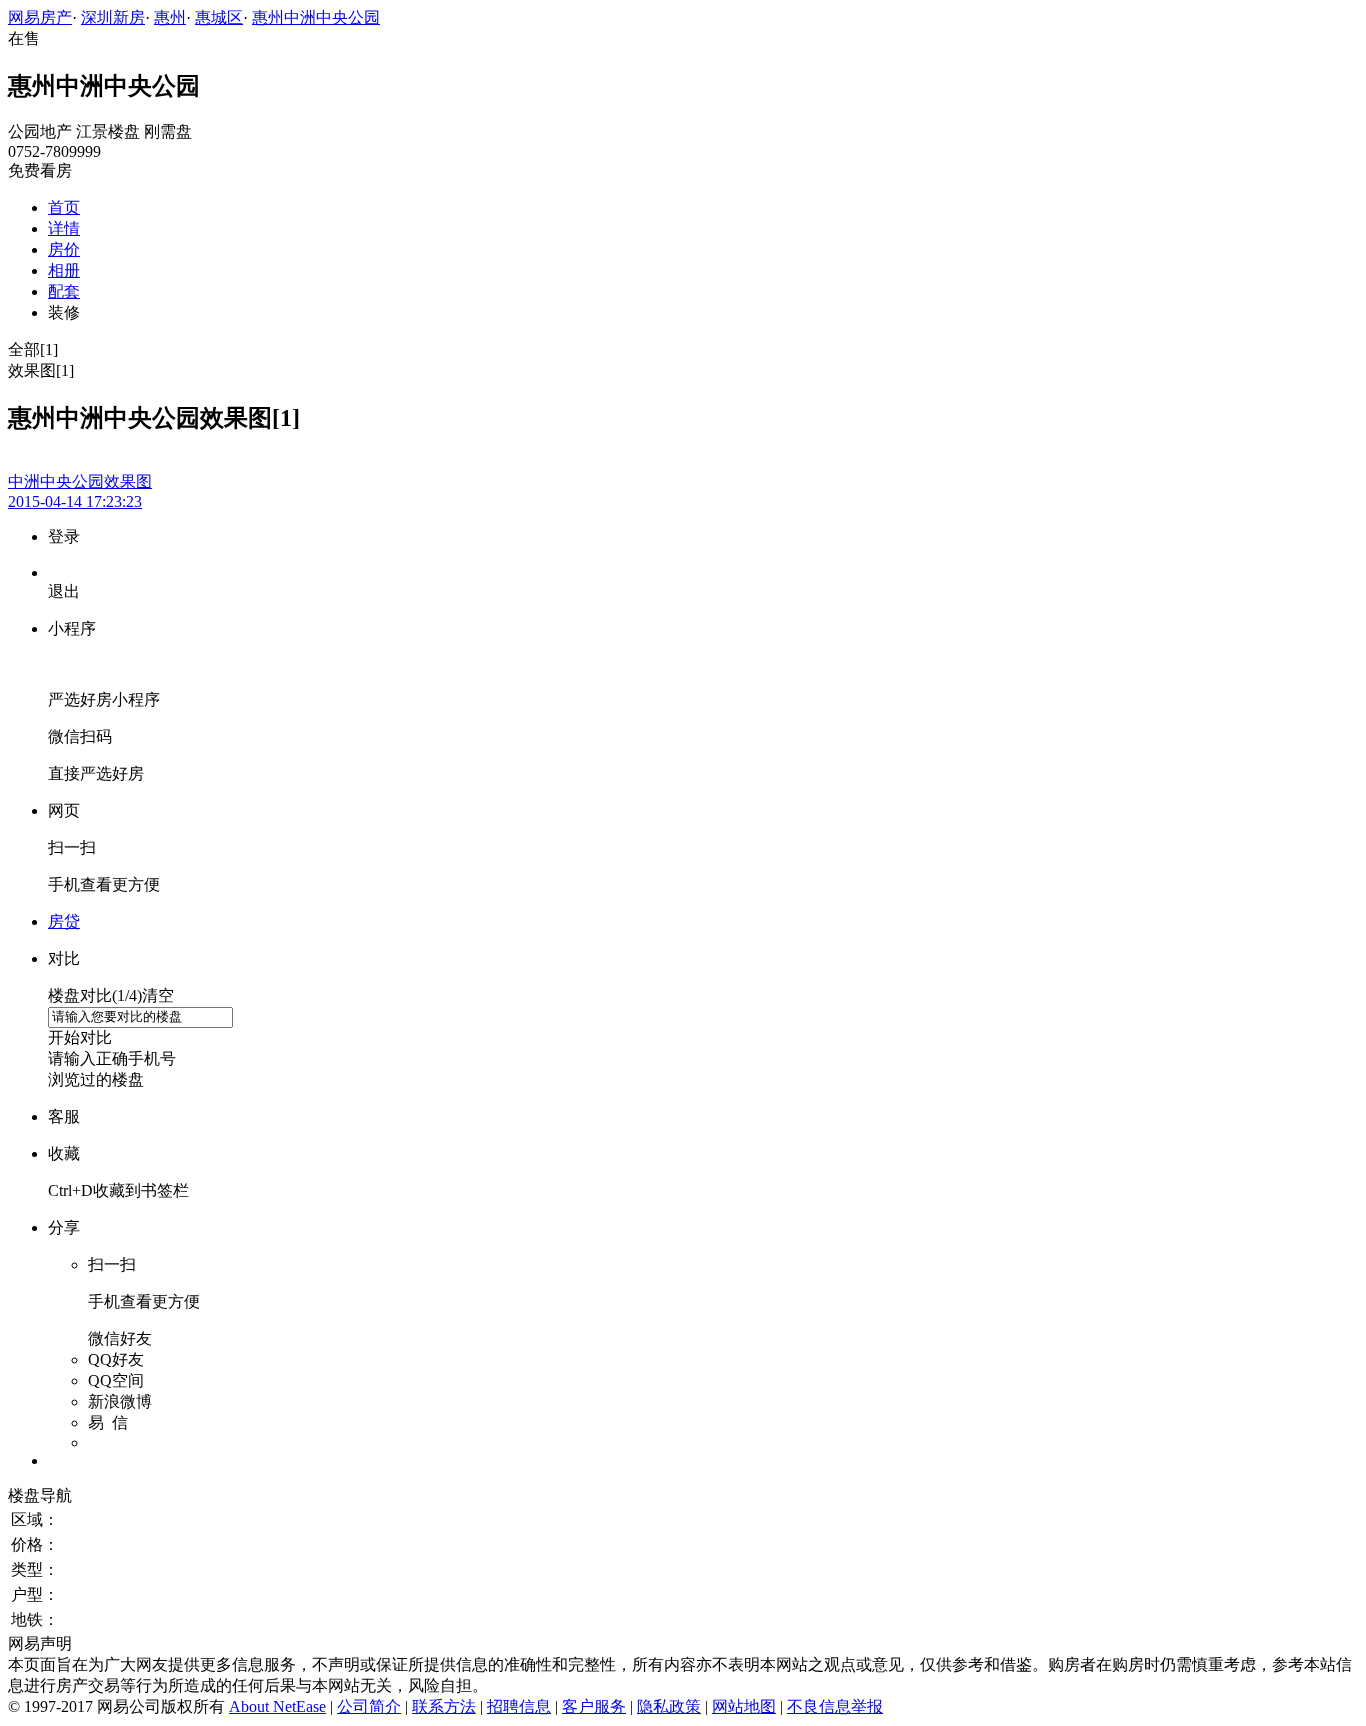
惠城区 (219, 17)
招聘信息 (519, 1706)
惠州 (170, 17)
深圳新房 (113, 17)
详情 (64, 228)
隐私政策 (669, 1706)
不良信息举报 (835, 1706)
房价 (64, 249)
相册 (64, 270)
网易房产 (40, 17)
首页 (64, 207)
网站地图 (744, 1706)
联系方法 (444, 1706)
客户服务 (594, 1706)
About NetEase (277, 1706)
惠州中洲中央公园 (316, 17)
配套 (64, 291)
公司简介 (369, 1706)
